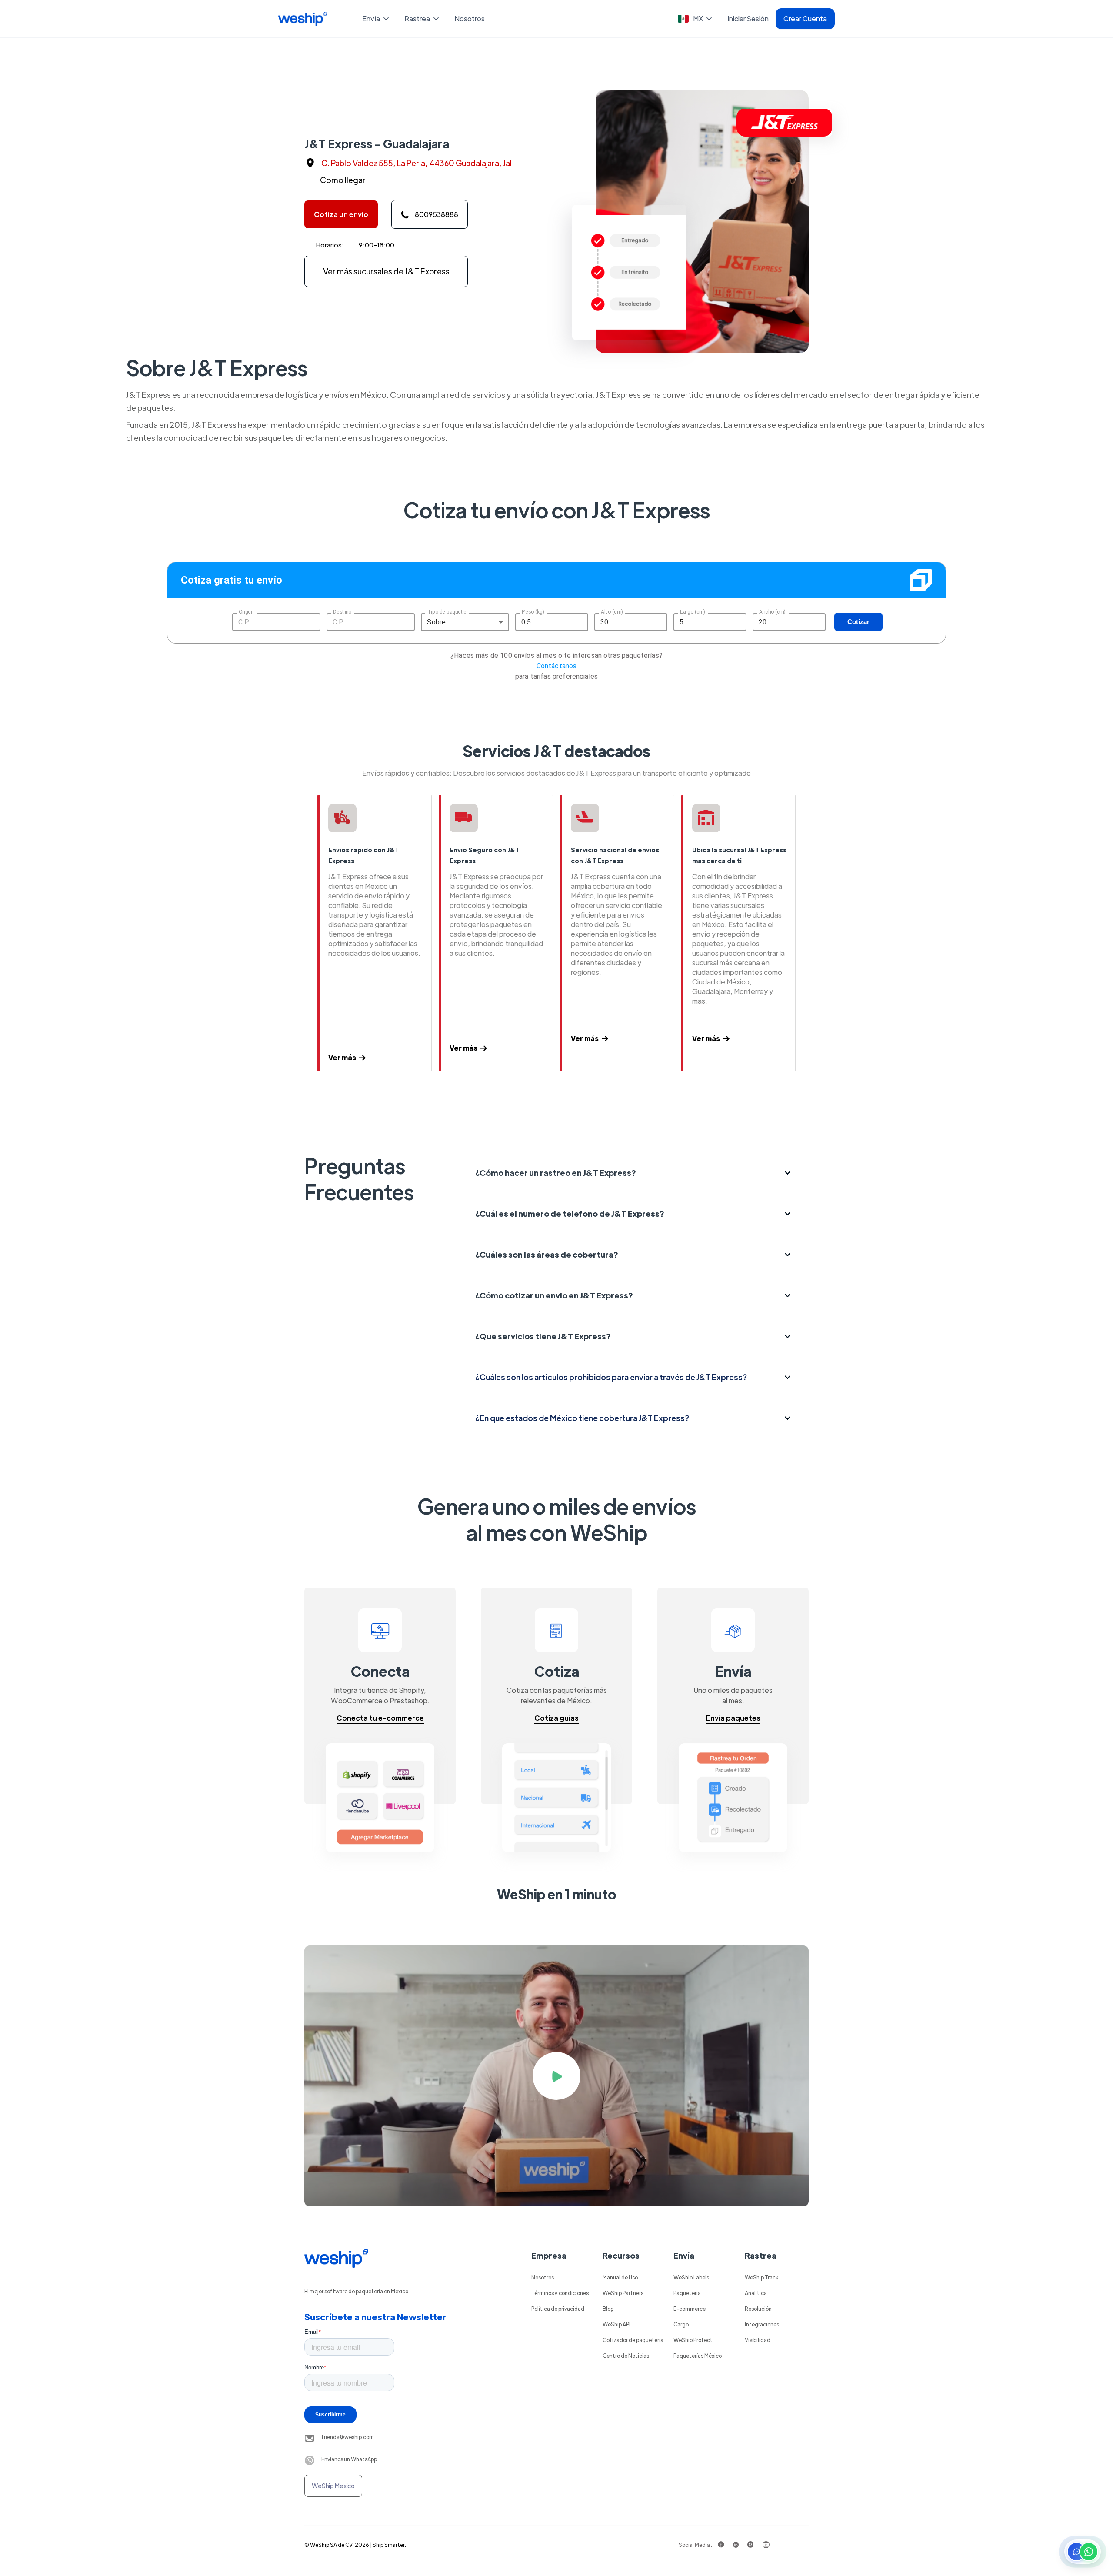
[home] (303, 19)
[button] (376, 19)
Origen (246, 611)
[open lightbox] (556, 2076)
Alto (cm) (612, 611)
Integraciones (762, 2324)
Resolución (758, 2309)
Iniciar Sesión (748, 18)
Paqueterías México (698, 2356)
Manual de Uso (620, 2277)
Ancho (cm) (772, 611)
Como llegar (343, 180)
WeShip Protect (693, 2340)
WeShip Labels (691, 2277)
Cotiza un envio (341, 214)
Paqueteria (687, 2293)
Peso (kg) (533, 611)
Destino (342, 611)
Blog (608, 2309)
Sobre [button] (436, 622)
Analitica (756, 2293)
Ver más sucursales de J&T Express (386, 271)
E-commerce (690, 2309)
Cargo (681, 2324)
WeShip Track (761, 2277)
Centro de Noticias (626, 2356)
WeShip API (616, 2324)
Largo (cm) (693, 611)
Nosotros (470, 18)
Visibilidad (758, 2340)
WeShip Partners (623, 2293)
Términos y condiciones (560, 2293)
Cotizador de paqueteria (633, 2340)
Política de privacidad (558, 2309)
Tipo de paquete (447, 611)
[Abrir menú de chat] (1083, 2552)
